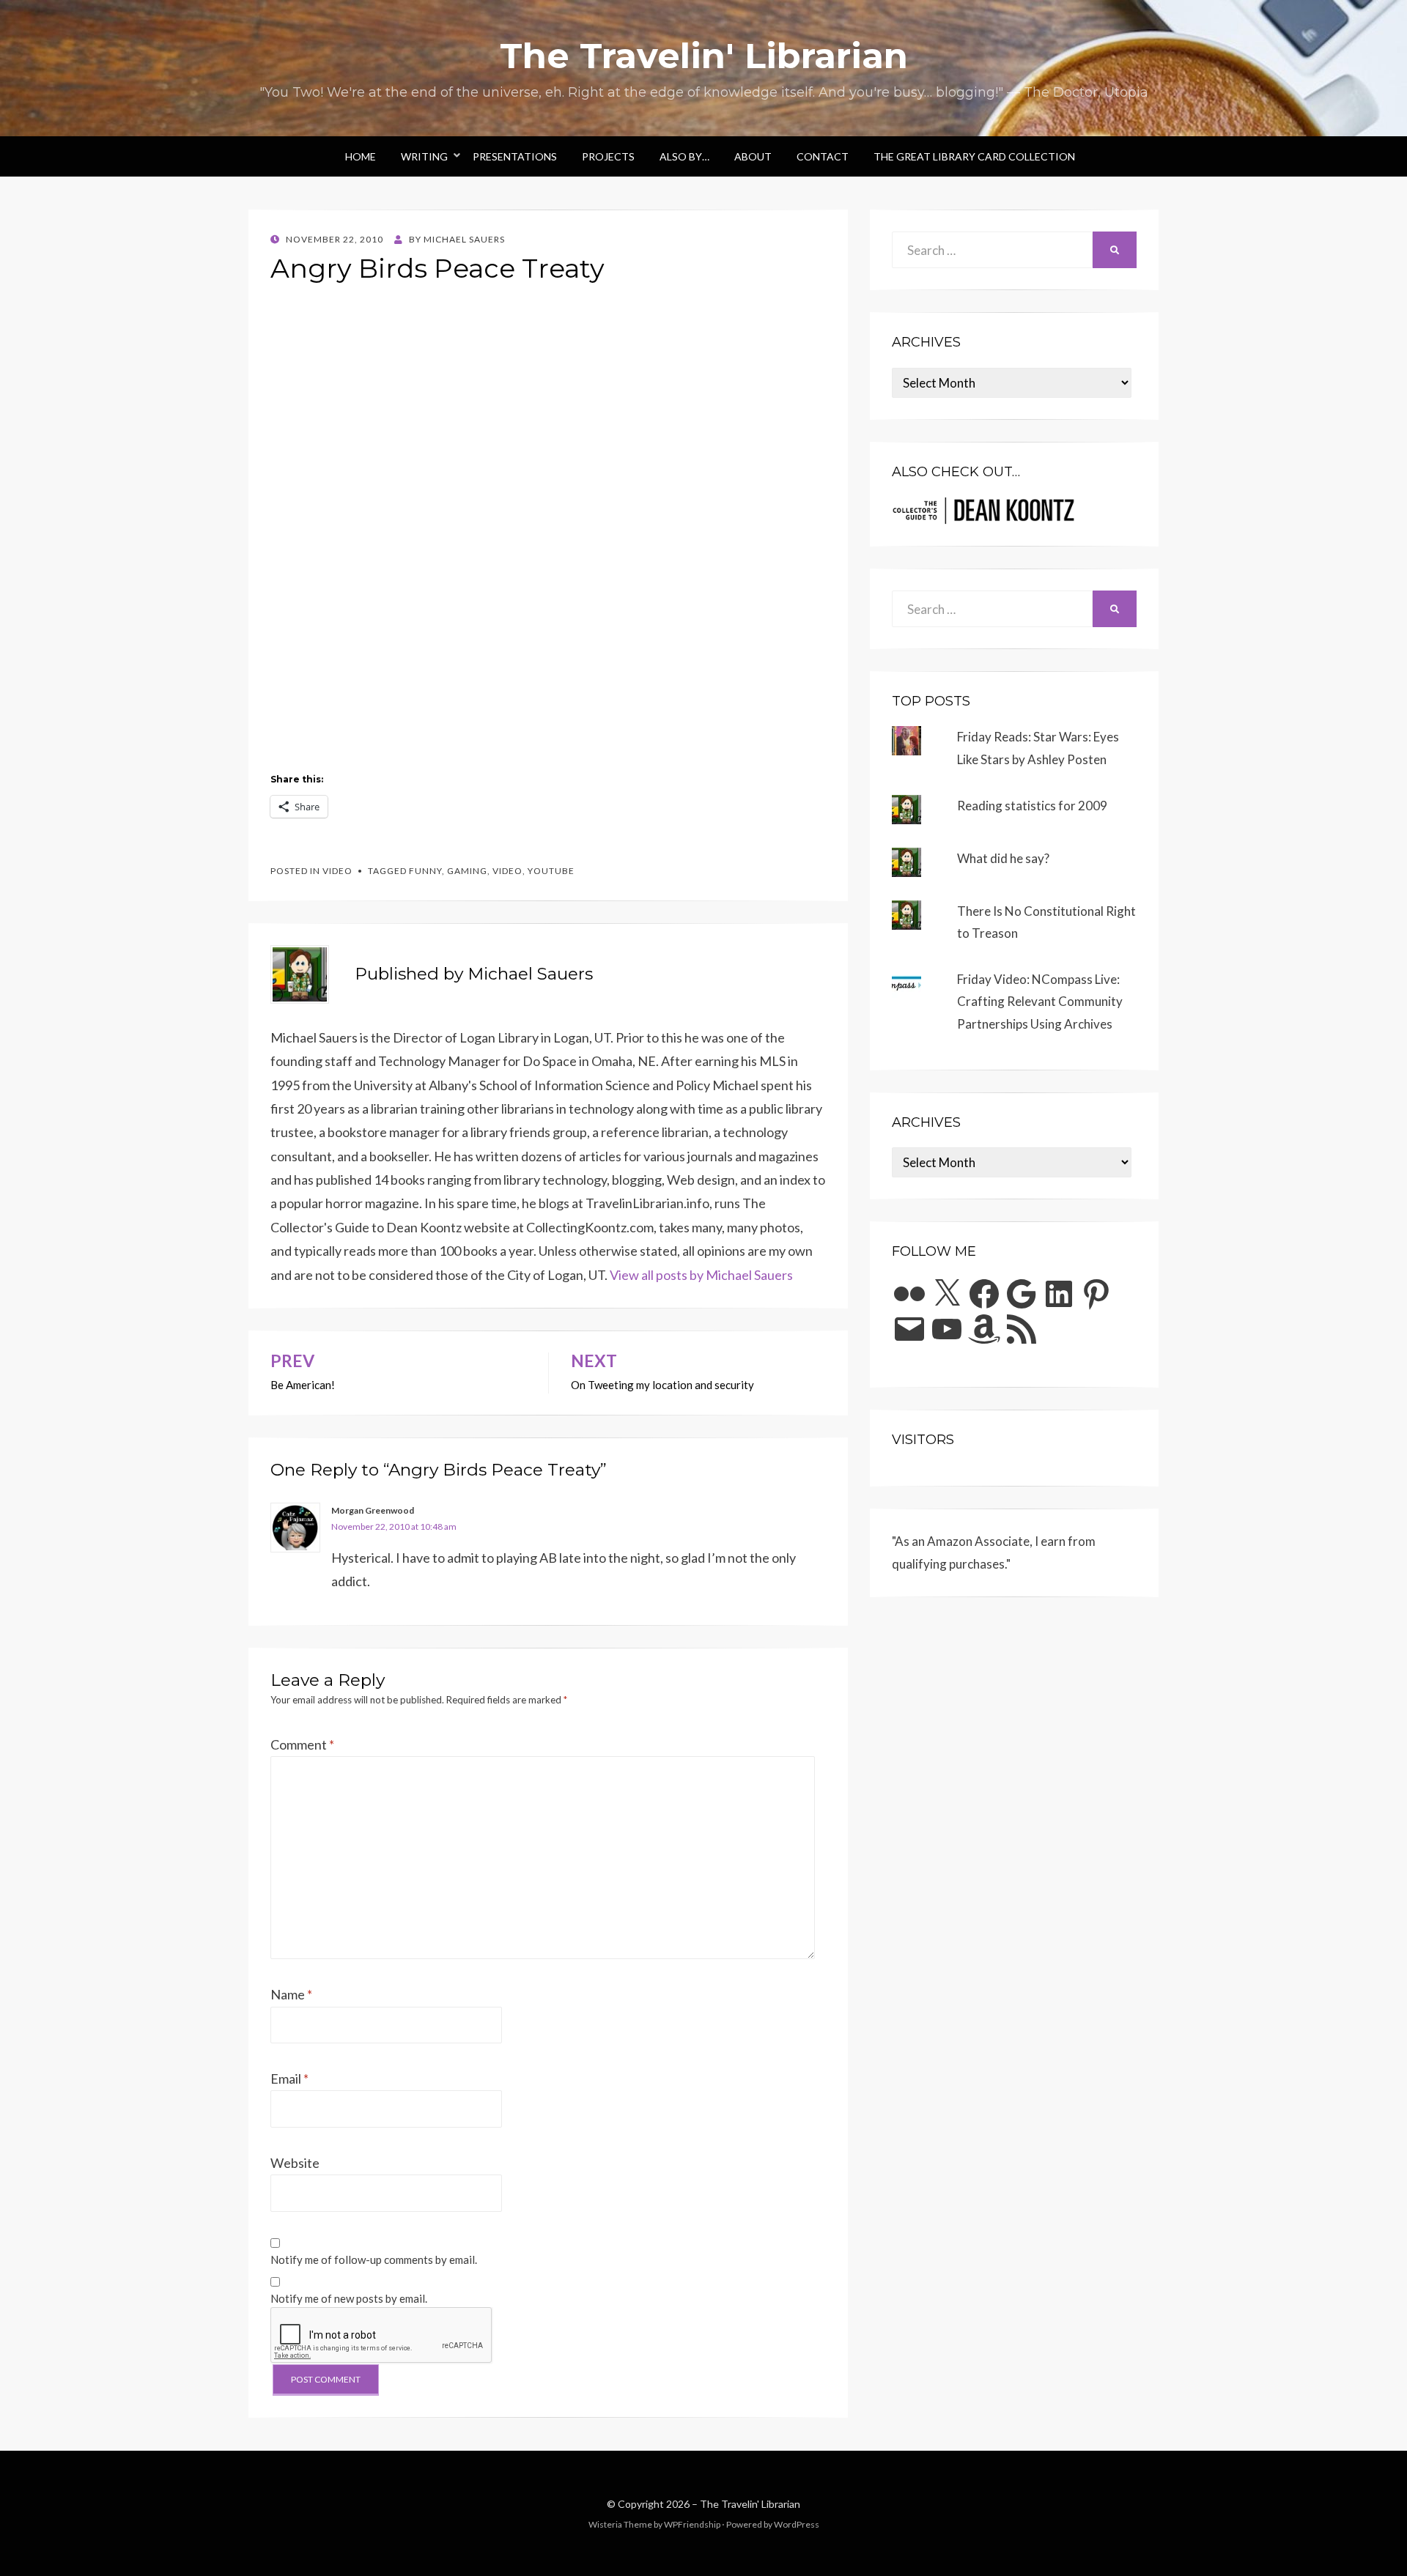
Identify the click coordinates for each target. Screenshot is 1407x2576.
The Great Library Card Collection (974, 156)
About (753, 156)
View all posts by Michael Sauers (701, 1275)
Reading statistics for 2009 (1032, 806)
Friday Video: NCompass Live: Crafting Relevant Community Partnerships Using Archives (1040, 1002)
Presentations (515, 156)
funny (425, 871)
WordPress (797, 2524)
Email (289, 2079)
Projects (608, 156)
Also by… (684, 156)
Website (295, 2163)
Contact (823, 156)
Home (361, 156)
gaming (467, 871)
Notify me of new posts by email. (349, 2298)
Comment (302, 1744)
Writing (424, 156)
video (337, 871)
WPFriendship (692, 2524)
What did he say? (1003, 858)
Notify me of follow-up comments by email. (374, 2259)
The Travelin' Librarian (704, 56)
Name (291, 1994)
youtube (551, 871)
